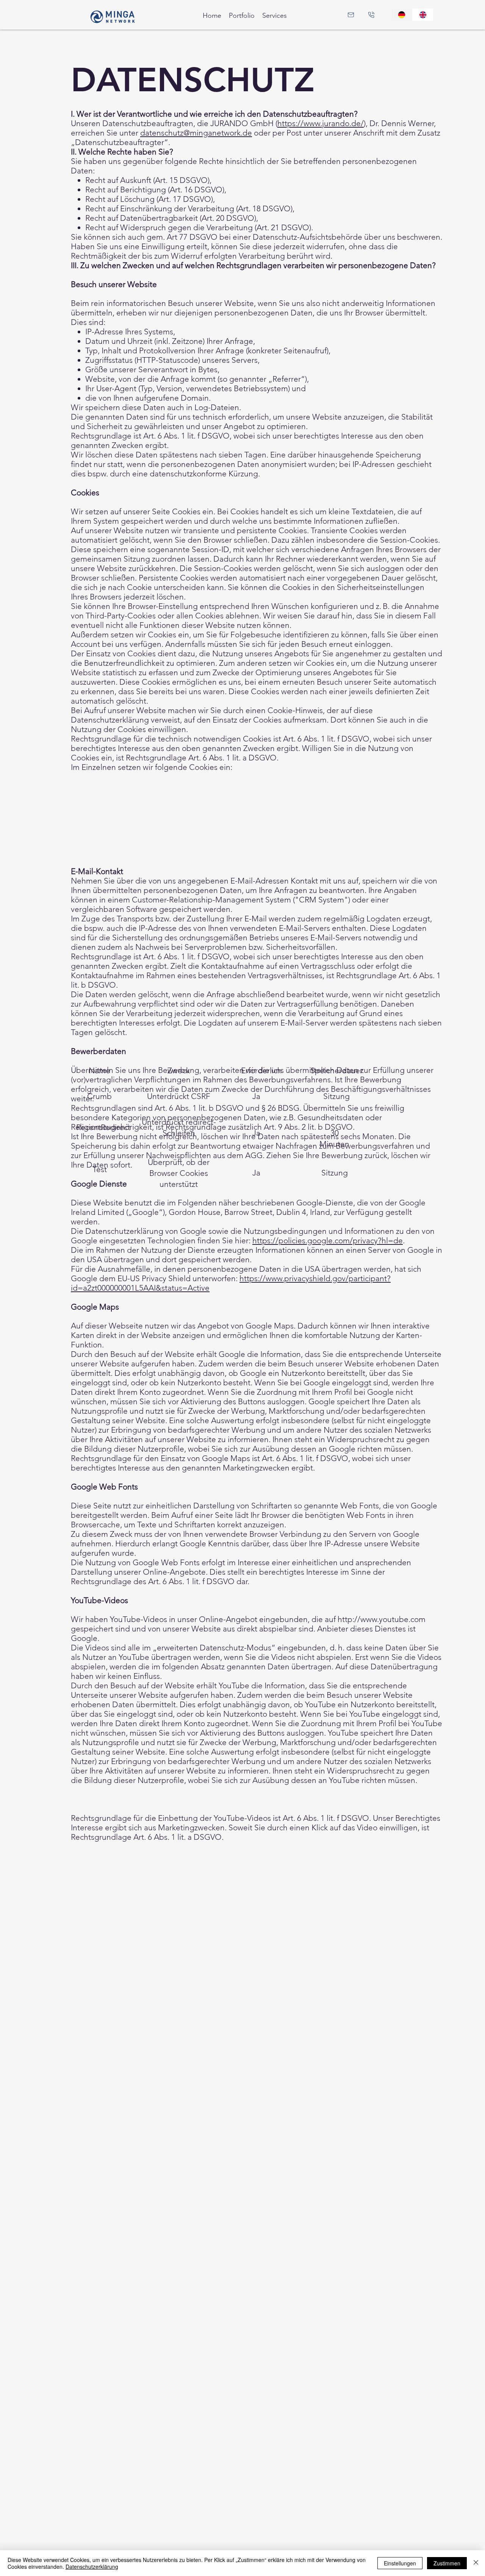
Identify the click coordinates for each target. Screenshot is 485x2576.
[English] (423, 15)
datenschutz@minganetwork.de (196, 133)
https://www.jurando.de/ (321, 123)
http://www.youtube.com (382, 1619)
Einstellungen (400, 2563)
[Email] (351, 15)
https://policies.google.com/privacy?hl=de (328, 1240)
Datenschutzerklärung (92, 2567)
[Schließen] (476, 2563)
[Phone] (371, 15)
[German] (402, 15)
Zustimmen (447, 2563)
